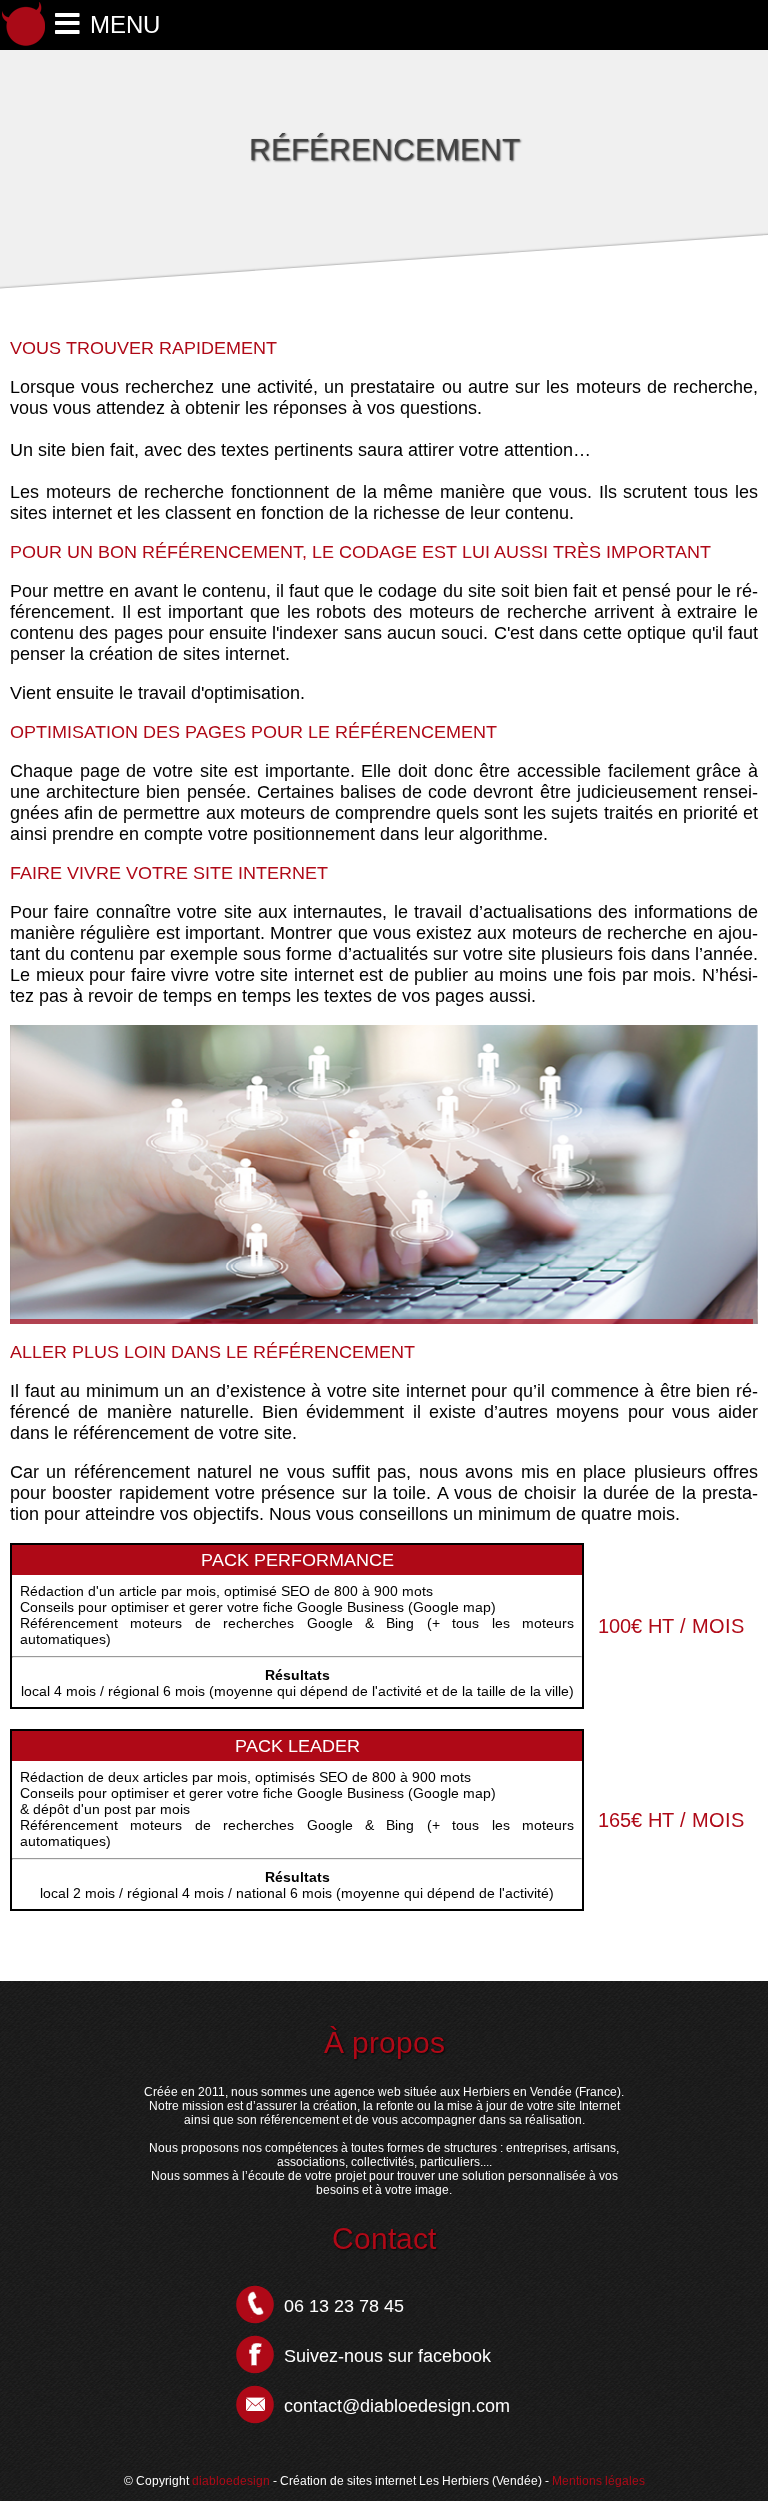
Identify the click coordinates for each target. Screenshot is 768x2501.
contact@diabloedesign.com (397, 2406)
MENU (125, 24)
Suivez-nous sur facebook (387, 2356)
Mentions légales (598, 2481)
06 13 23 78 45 (344, 2306)
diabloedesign (231, 2481)
